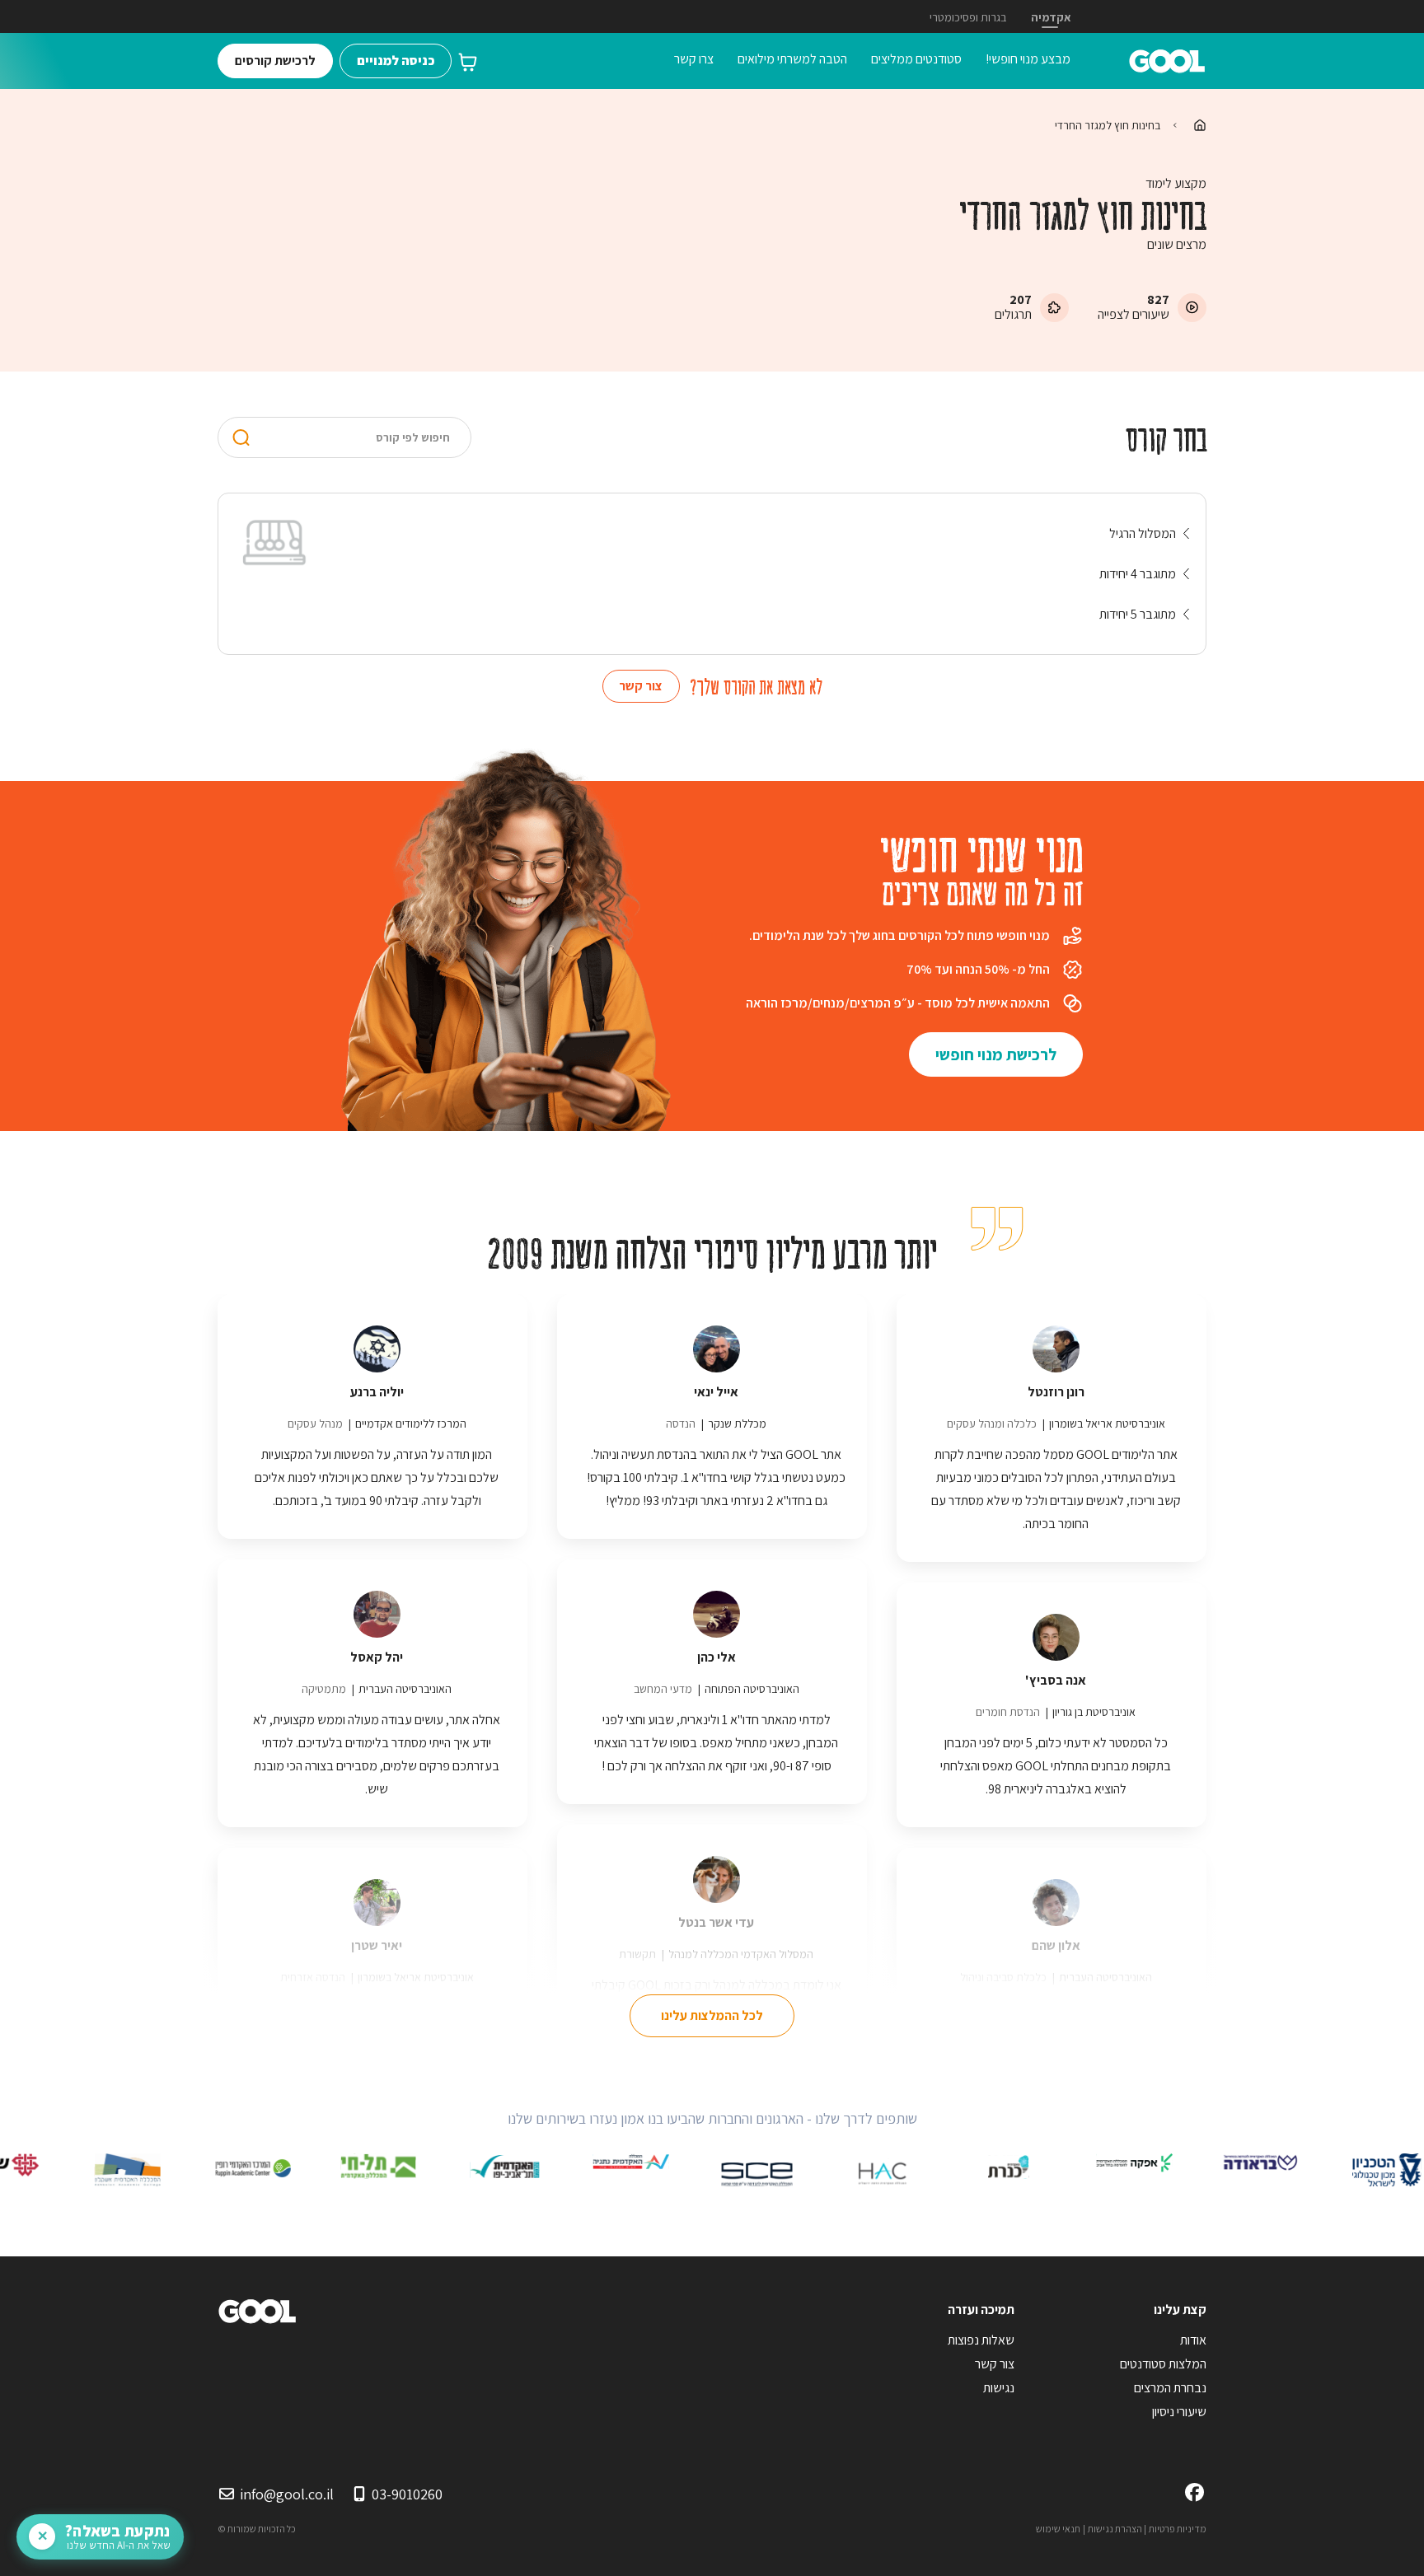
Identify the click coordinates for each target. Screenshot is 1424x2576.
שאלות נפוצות (981, 2340)
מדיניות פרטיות (1178, 2529)
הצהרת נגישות (1115, 2529)
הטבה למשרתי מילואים (792, 59)
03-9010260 (407, 2494)
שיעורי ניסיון (1179, 2412)
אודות (1193, 2340)
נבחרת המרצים (1170, 2388)
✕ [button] (42, 2536)
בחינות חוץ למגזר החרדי (1108, 125)
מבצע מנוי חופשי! (1028, 59)
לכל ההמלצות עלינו (712, 2015)
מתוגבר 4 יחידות (1138, 574)
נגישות (999, 2388)
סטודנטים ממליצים (916, 59)
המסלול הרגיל (1143, 533)
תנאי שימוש (1058, 2529)
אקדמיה (1051, 17)
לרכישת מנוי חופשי (996, 1054)
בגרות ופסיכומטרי (968, 17)
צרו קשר (694, 59)
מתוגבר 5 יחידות (1138, 614)
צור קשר (641, 686)
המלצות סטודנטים (1163, 2364)
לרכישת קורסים (275, 61)
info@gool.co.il (287, 2494)
